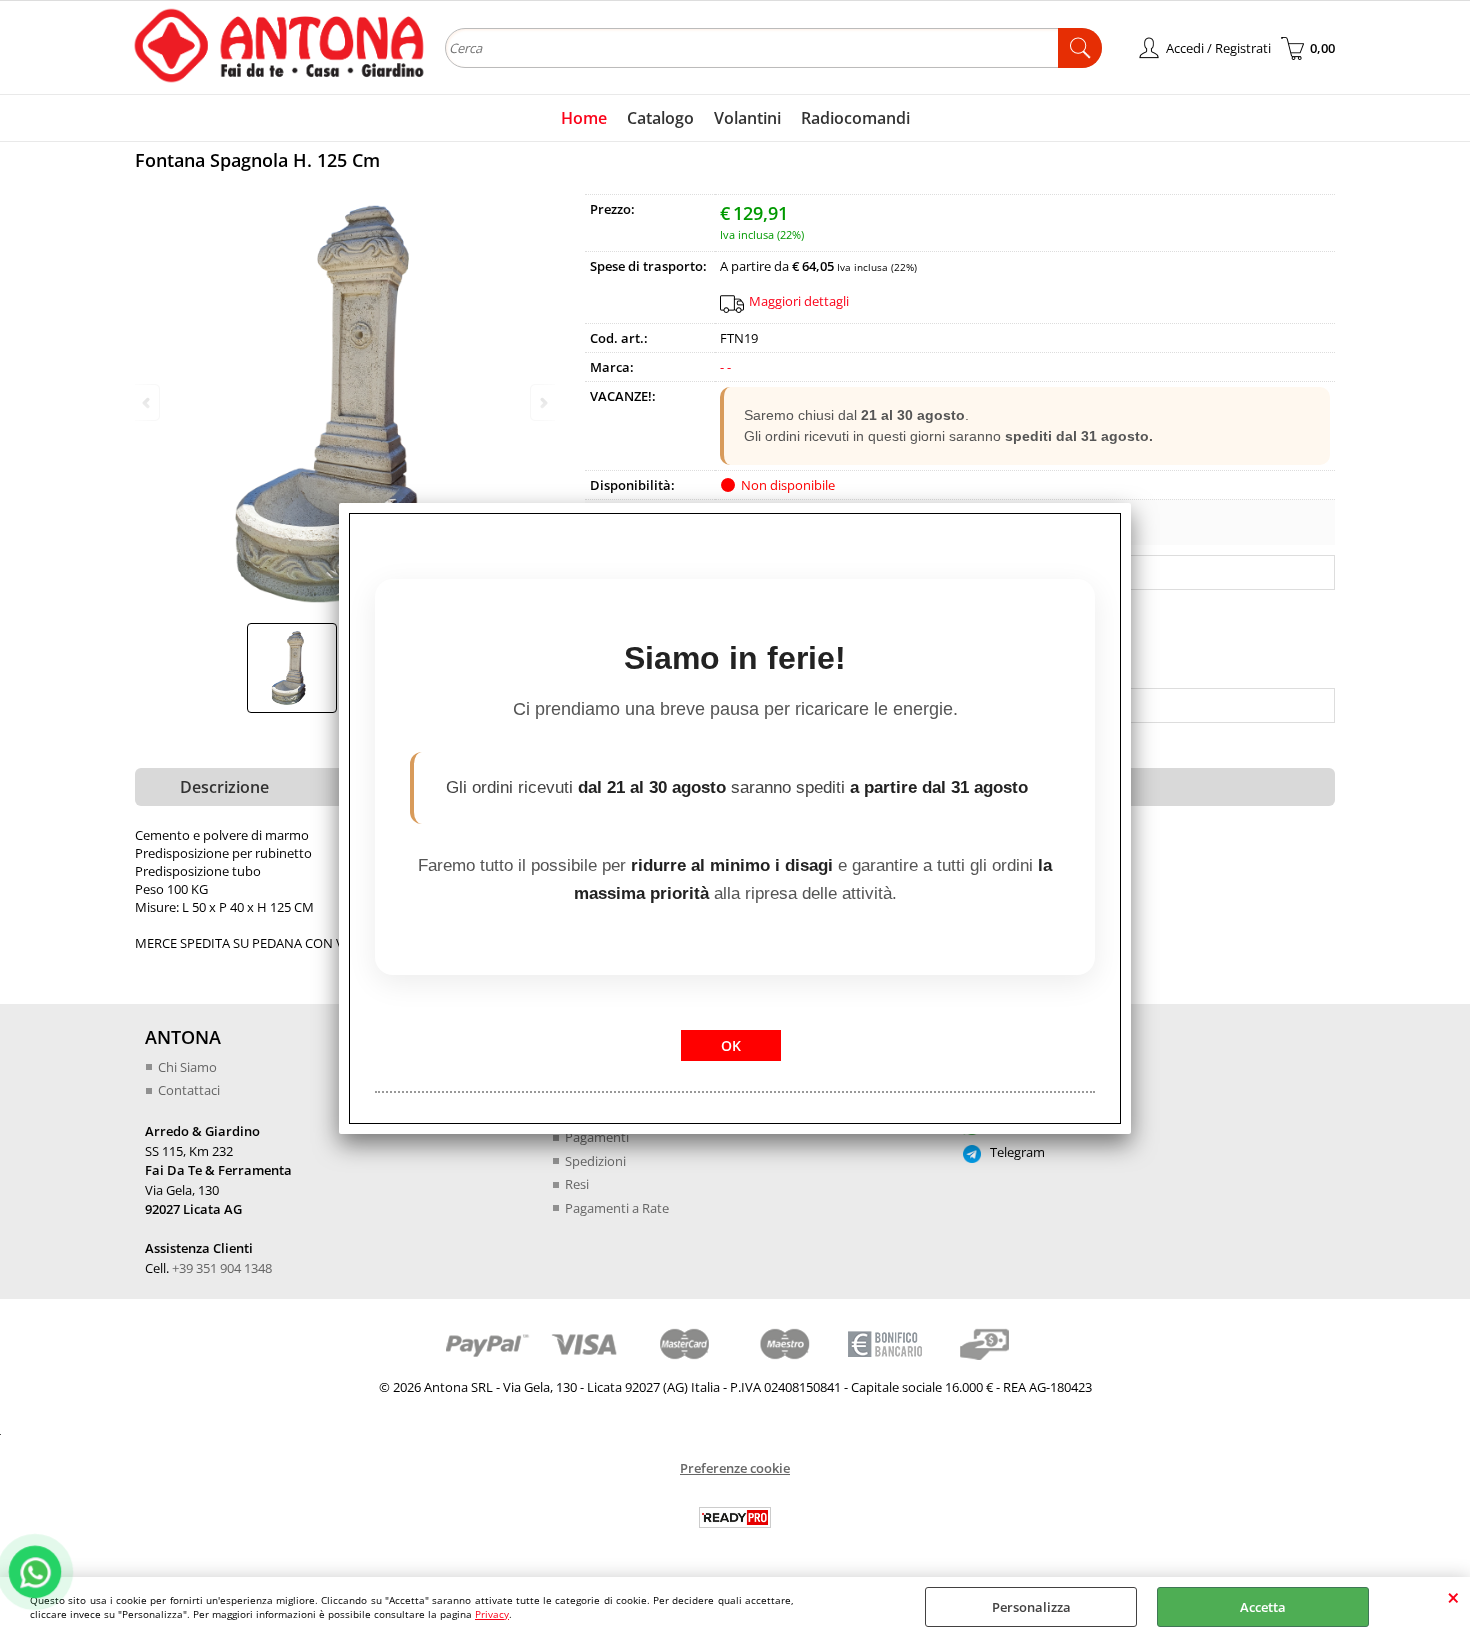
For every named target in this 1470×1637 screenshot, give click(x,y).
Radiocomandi (855, 118)
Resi (577, 1184)
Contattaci (189, 1090)
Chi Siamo (187, 1067)
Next (542, 402)
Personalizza (1031, 1607)
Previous (148, 402)
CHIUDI (1453, 1597)
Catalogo (660, 118)
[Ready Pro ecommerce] (735, 1517)
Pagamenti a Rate (617, 1208)
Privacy (492, 1614)
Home (584, 118)
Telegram (1016, 1152)
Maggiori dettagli (799, 301)
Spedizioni (595, 1161)
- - (725, 367)
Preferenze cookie (735, 1468)
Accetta (1263, 1607)
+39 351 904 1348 (222, 1268)
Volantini (747, 118)
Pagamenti (597, 1137)
